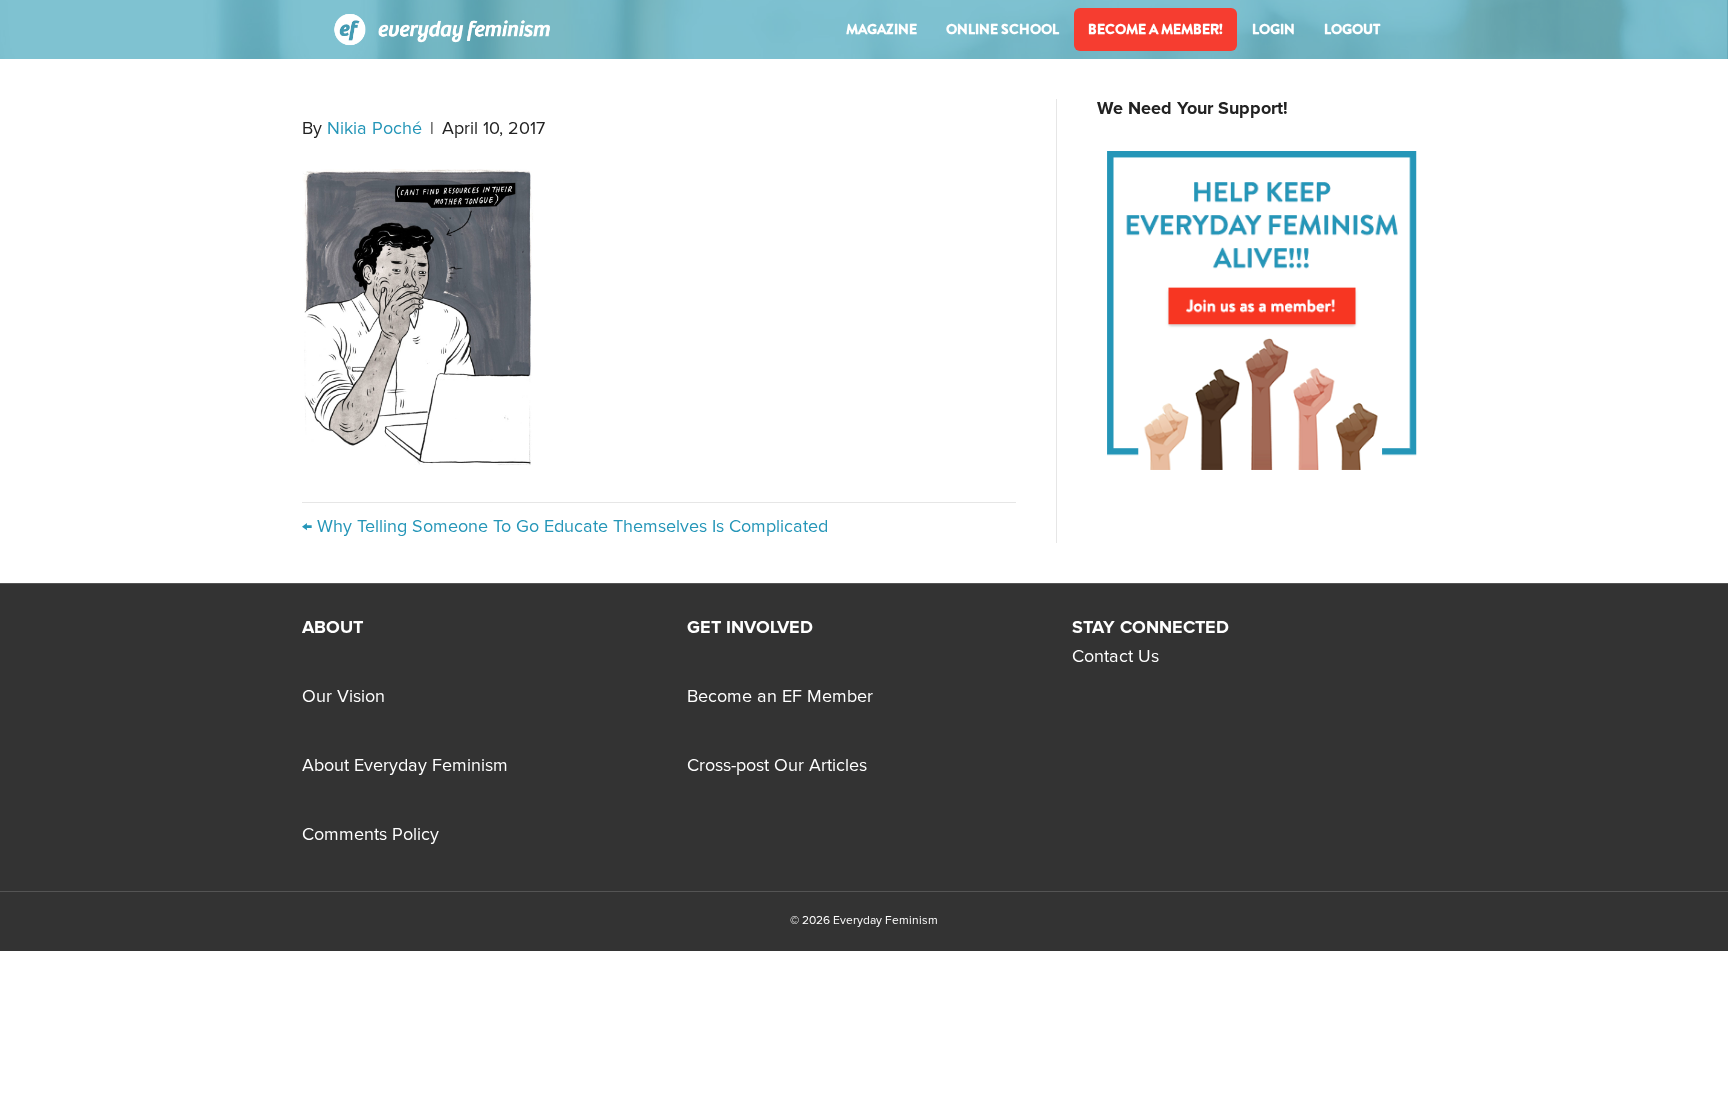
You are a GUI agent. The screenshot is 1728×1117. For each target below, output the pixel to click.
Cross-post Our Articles (777, 766)
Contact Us (1115, 657)
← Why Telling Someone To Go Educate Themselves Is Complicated (565, 527)
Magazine (881, 29)
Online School (1002, 29)
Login (1273, 29)
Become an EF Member (780, 697)
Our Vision (343, 697)
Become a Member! (1155, 29)
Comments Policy (370, 835)
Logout (1352, 29)
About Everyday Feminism (405, 766)
